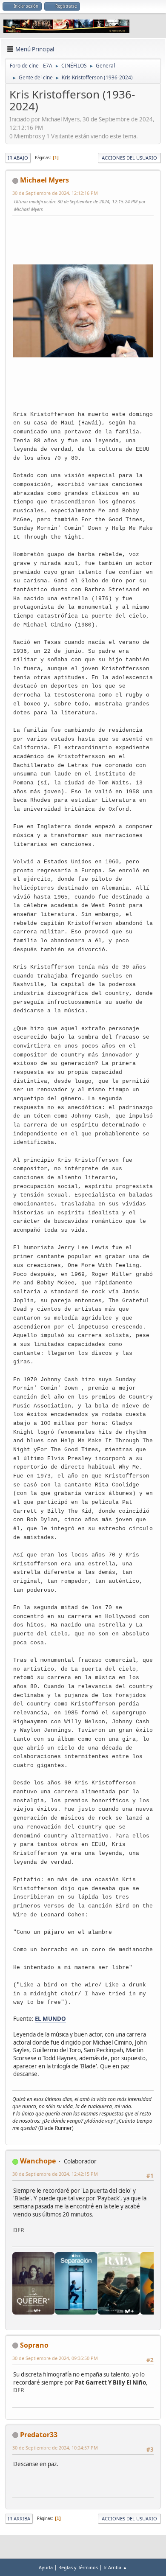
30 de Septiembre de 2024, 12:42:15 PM (55, 2174)
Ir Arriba (19, 2518)
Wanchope (38, 2161)
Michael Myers (44, 180)
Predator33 (39, 2435)
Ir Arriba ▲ (115, 2567)
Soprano (34, 2345)
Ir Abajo (18, 158)
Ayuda (46, 2567)
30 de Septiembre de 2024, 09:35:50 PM (55, 2358)
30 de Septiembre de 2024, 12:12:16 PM (55, 193)
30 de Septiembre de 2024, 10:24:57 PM (55, 2448)
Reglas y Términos (78, 2567)
